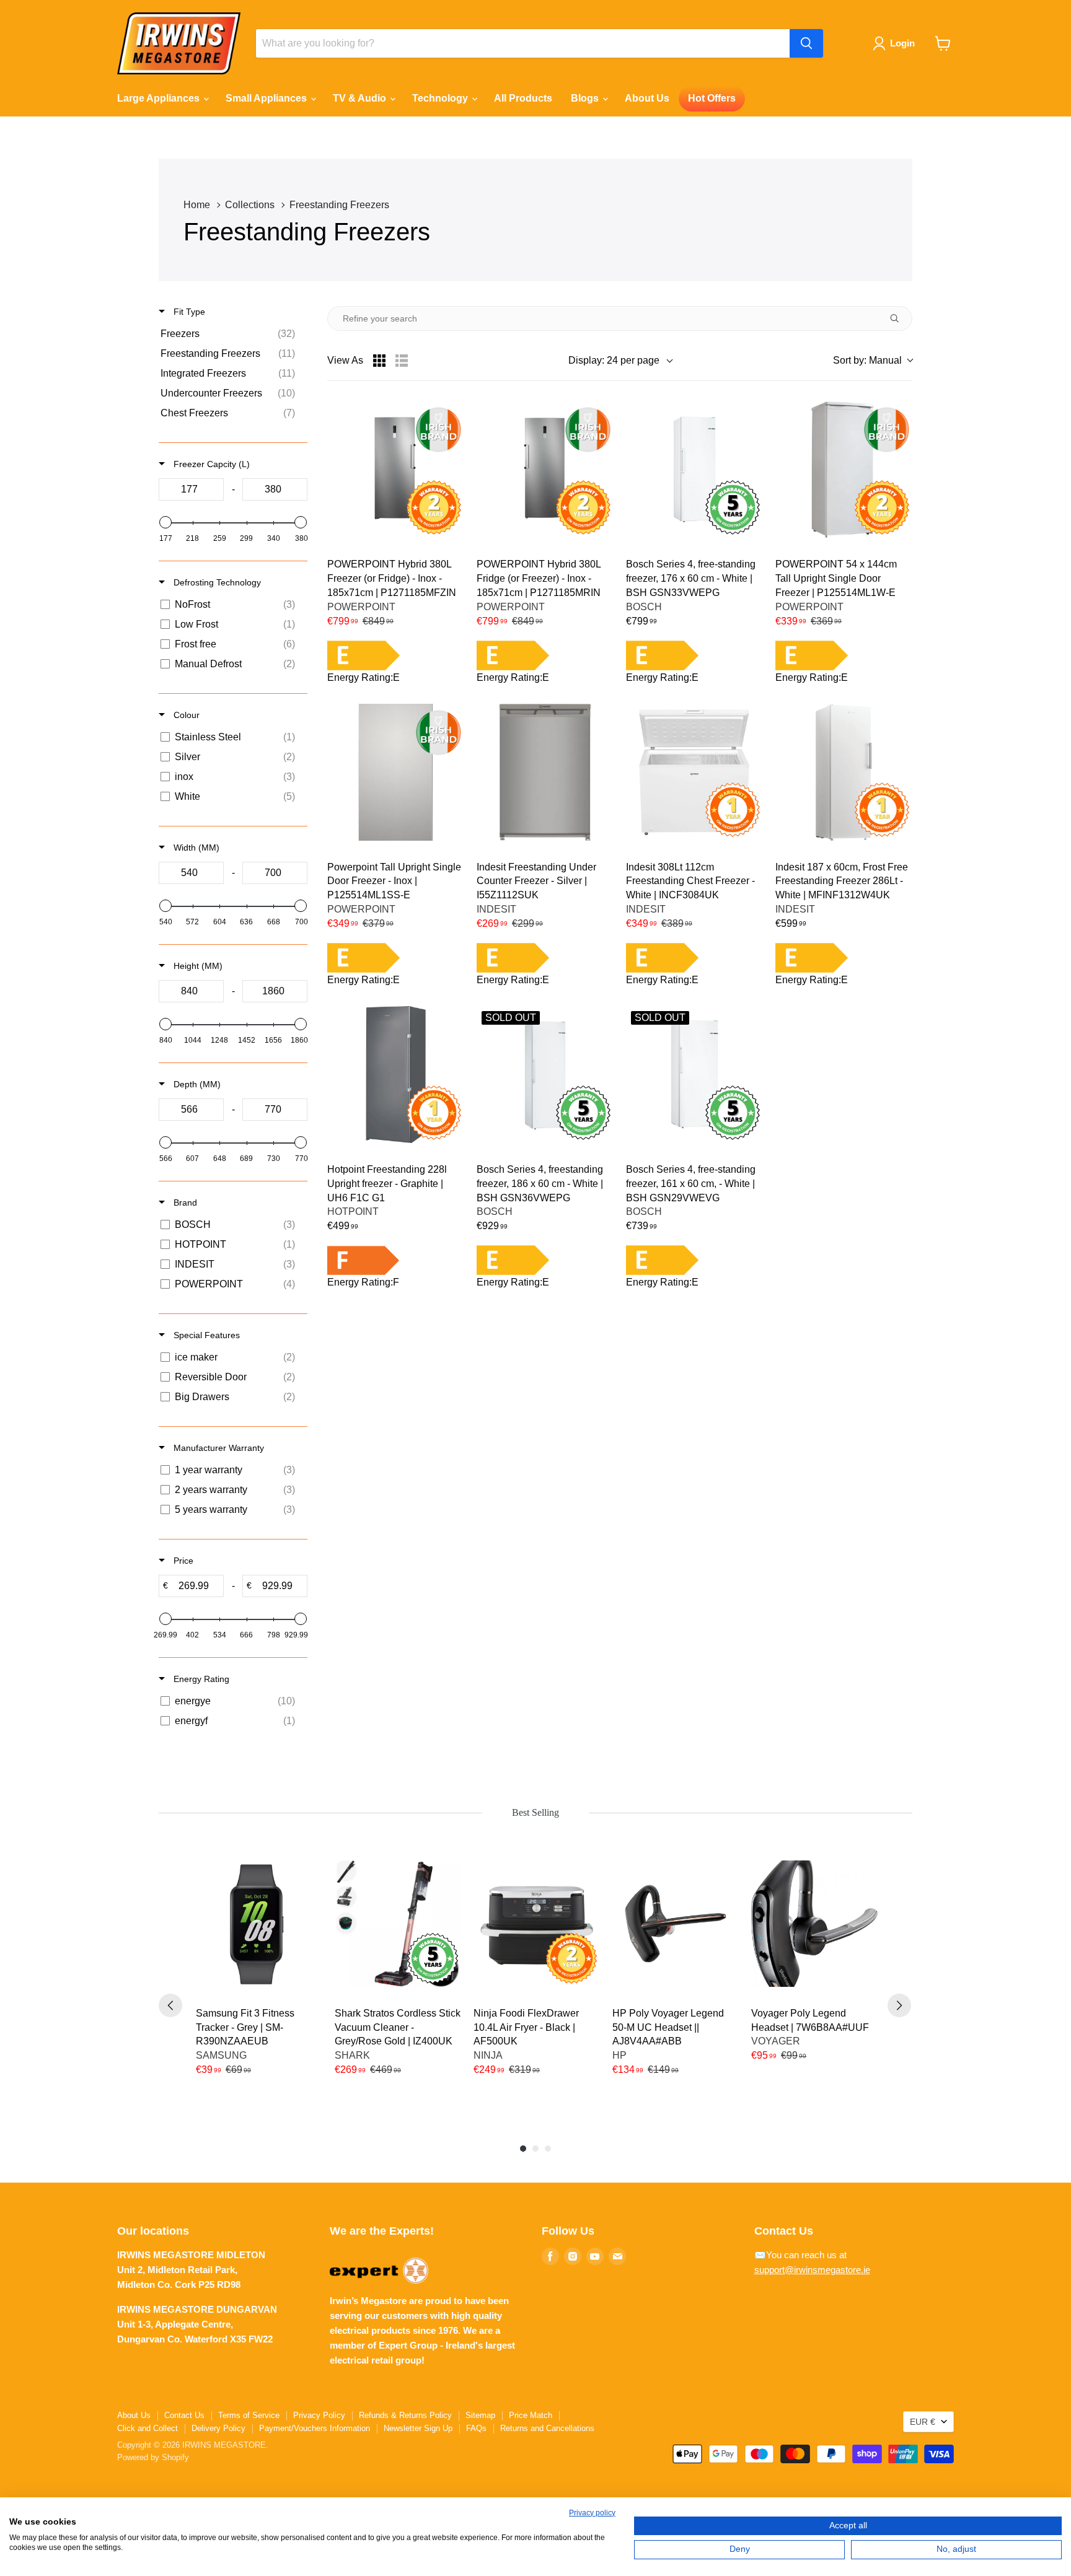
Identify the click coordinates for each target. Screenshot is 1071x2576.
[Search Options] (899, 318)
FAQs (476, 2428)
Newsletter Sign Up (418, 2428)
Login (902, 43)
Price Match (531, 2415)
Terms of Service (249, 2415)
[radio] (379, 361)
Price (182, 1561)
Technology (441, 98)
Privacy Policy (319, 2415)
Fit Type (188, 312)
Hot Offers (712, 98)
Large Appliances (160, 98)
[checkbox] (231, 334)
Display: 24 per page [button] (614, 360)
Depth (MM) (196, 1084)
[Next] (899, 2005)
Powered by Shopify (153, 2457)
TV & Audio (361, 98)
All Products (523, 98)
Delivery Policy (218, 2428)
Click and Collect (148, 2428)
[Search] (806, 43)
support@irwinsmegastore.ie (812, 2270)
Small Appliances (267, 98)
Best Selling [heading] (535, 1812)
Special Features (205, 1335)
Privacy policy (592, 2513)
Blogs (586, 98)
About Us (647, 98)
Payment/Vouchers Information (315, 2428)
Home (197, 205)
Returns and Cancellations (547, 2428)
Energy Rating (200, 1679)
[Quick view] (746, 418)
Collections (250, 205)
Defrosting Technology (216, 582)
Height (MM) (197, 966)
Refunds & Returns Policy (405, 2415)
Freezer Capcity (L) (210, 464)
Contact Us (184, 2415)
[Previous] (170, 2005)
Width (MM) (195, 848)
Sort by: (867, 360)
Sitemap (480, 2415)
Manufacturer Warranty (218, 1448)
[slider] (165, 522)
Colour (185, 715)
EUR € (923, 2422)
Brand (184, 1203)
